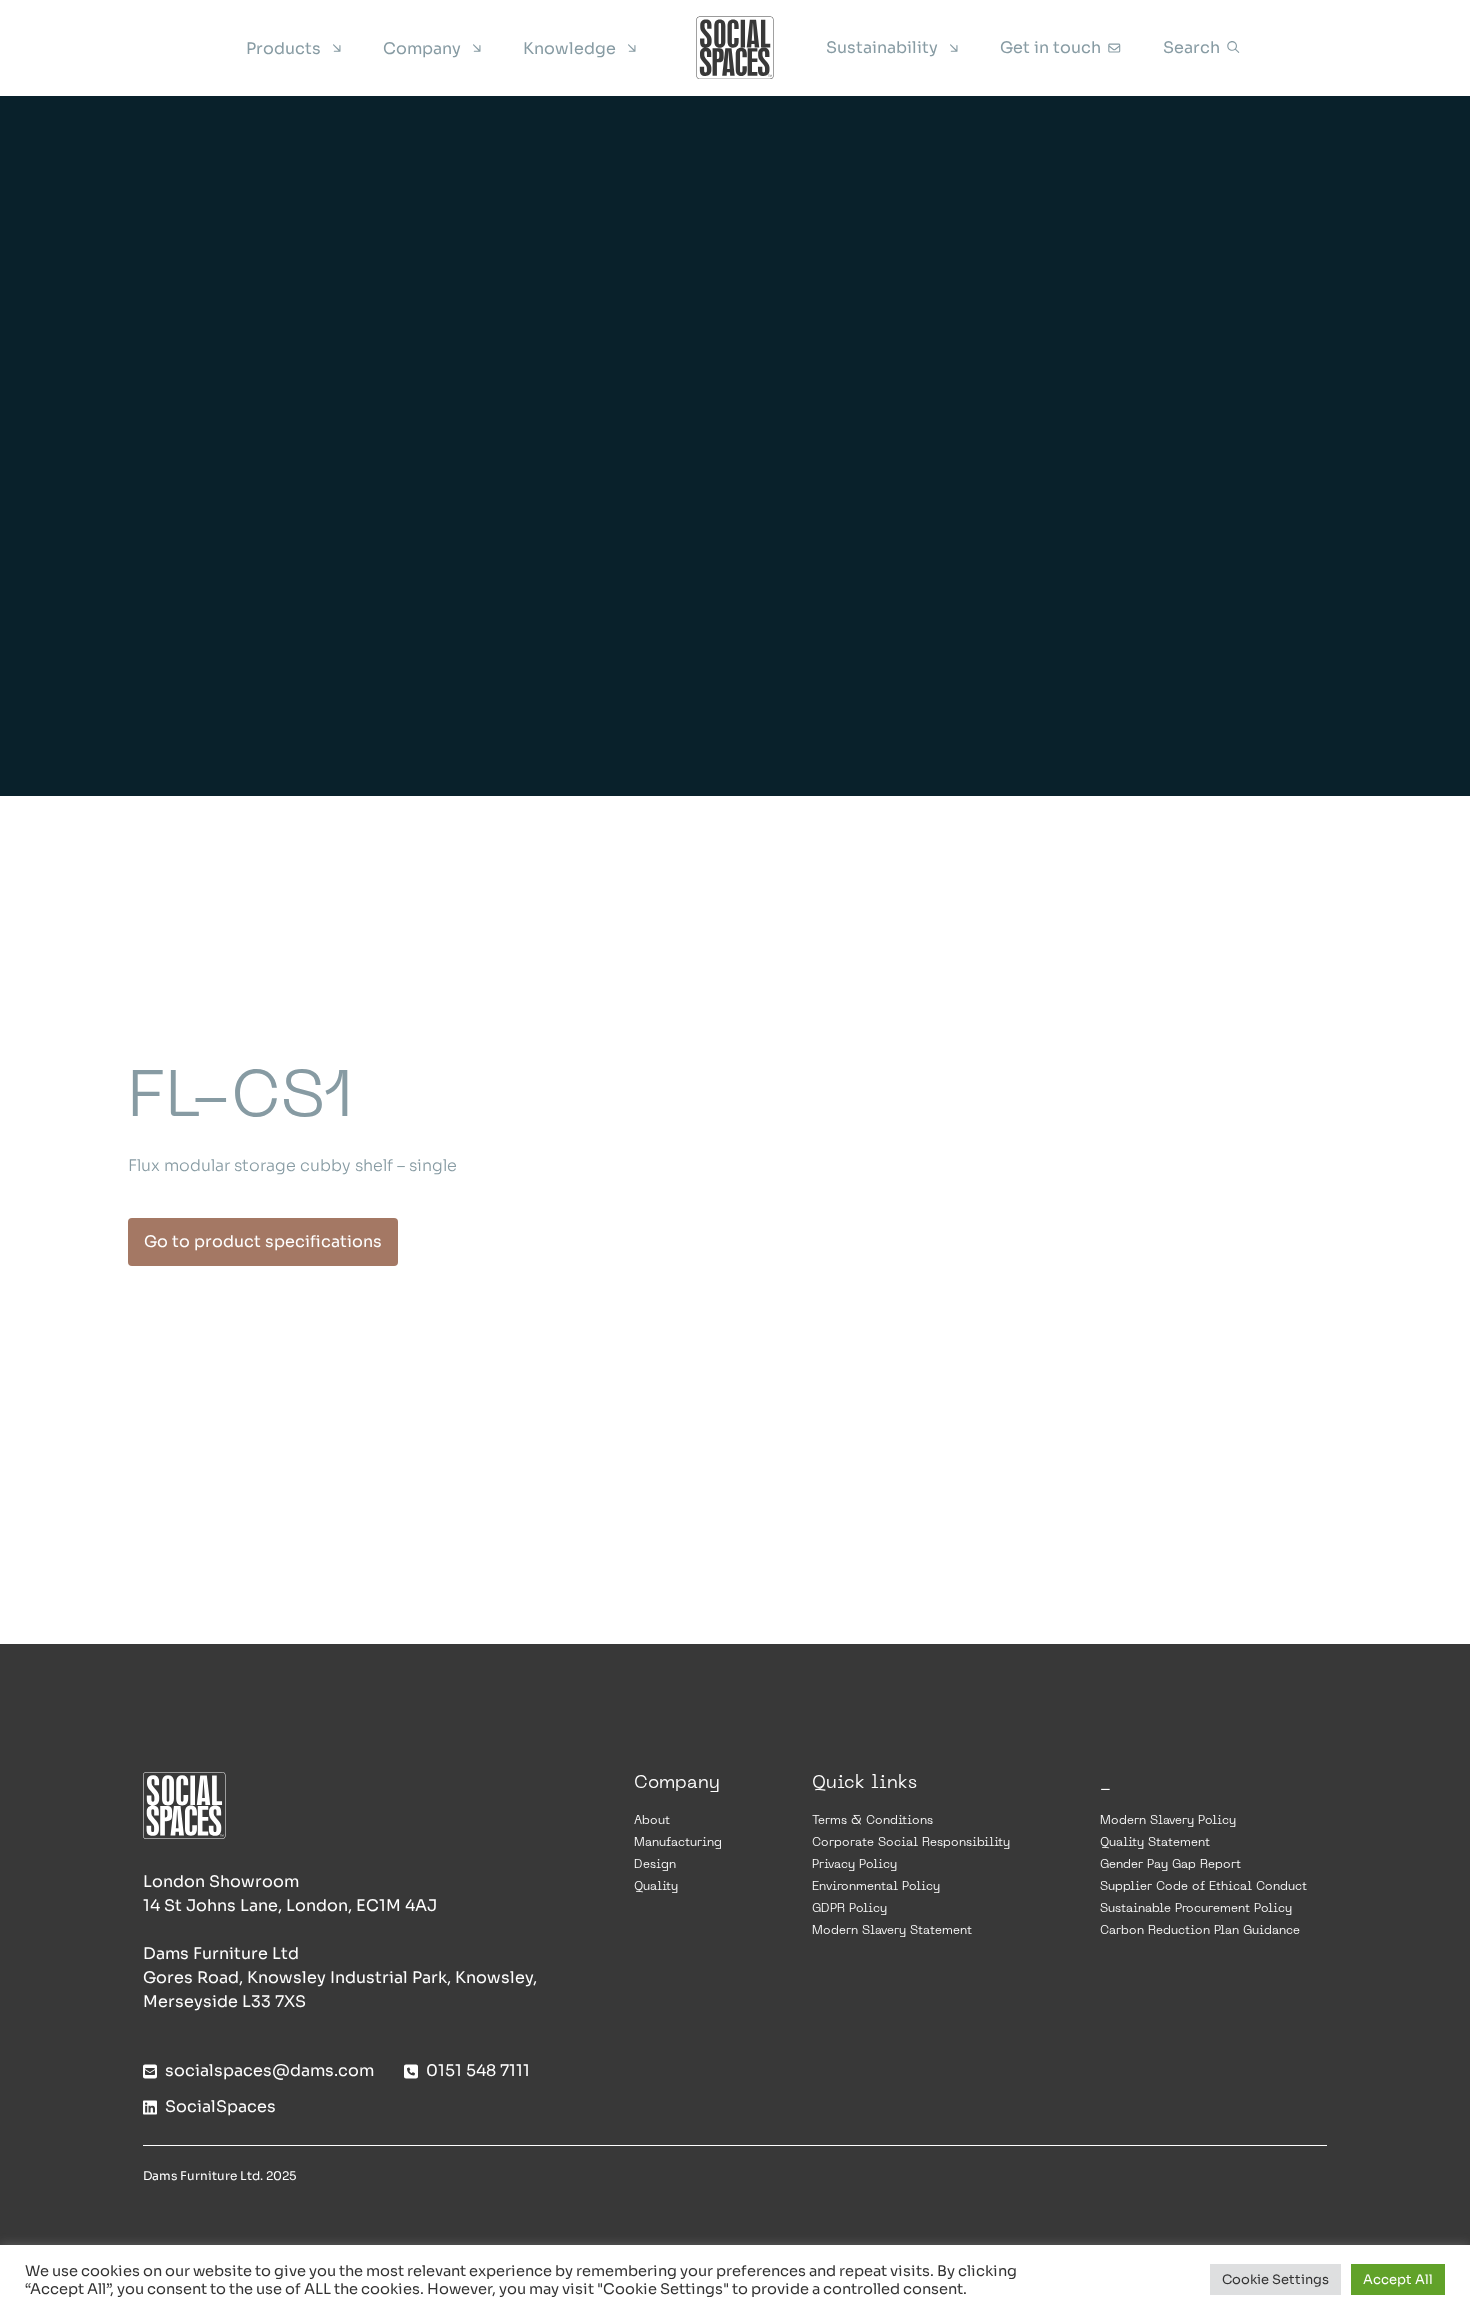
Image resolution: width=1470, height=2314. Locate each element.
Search (1191, 47)
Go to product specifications (263, 1241)
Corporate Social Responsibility (911, 1843)
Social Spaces (735, 48)
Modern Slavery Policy (1168, 1821)
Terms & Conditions (872, 1821)
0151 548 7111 (478, 2070)
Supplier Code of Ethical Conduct (1203, 1887)
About (652, 1821)
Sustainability (882, 47)
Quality (656, 1887)
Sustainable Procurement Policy (1196, 1909)
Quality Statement (1155, 1843)
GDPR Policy (849, 1909)
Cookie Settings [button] (1275, 2279)
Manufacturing (678, 1843)
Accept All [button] (1398, 2279)
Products (283, 48)
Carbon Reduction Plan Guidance (1200, 1931)
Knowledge (569, 48)
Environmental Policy (876, 1887)
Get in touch (1050, 47)
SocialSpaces (220, 2106)
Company (422, 48)
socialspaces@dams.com (269, 2070)
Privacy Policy (854, 1865)
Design (655, 1865)
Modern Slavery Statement (892, 1931)
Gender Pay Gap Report (1170, 1865)
